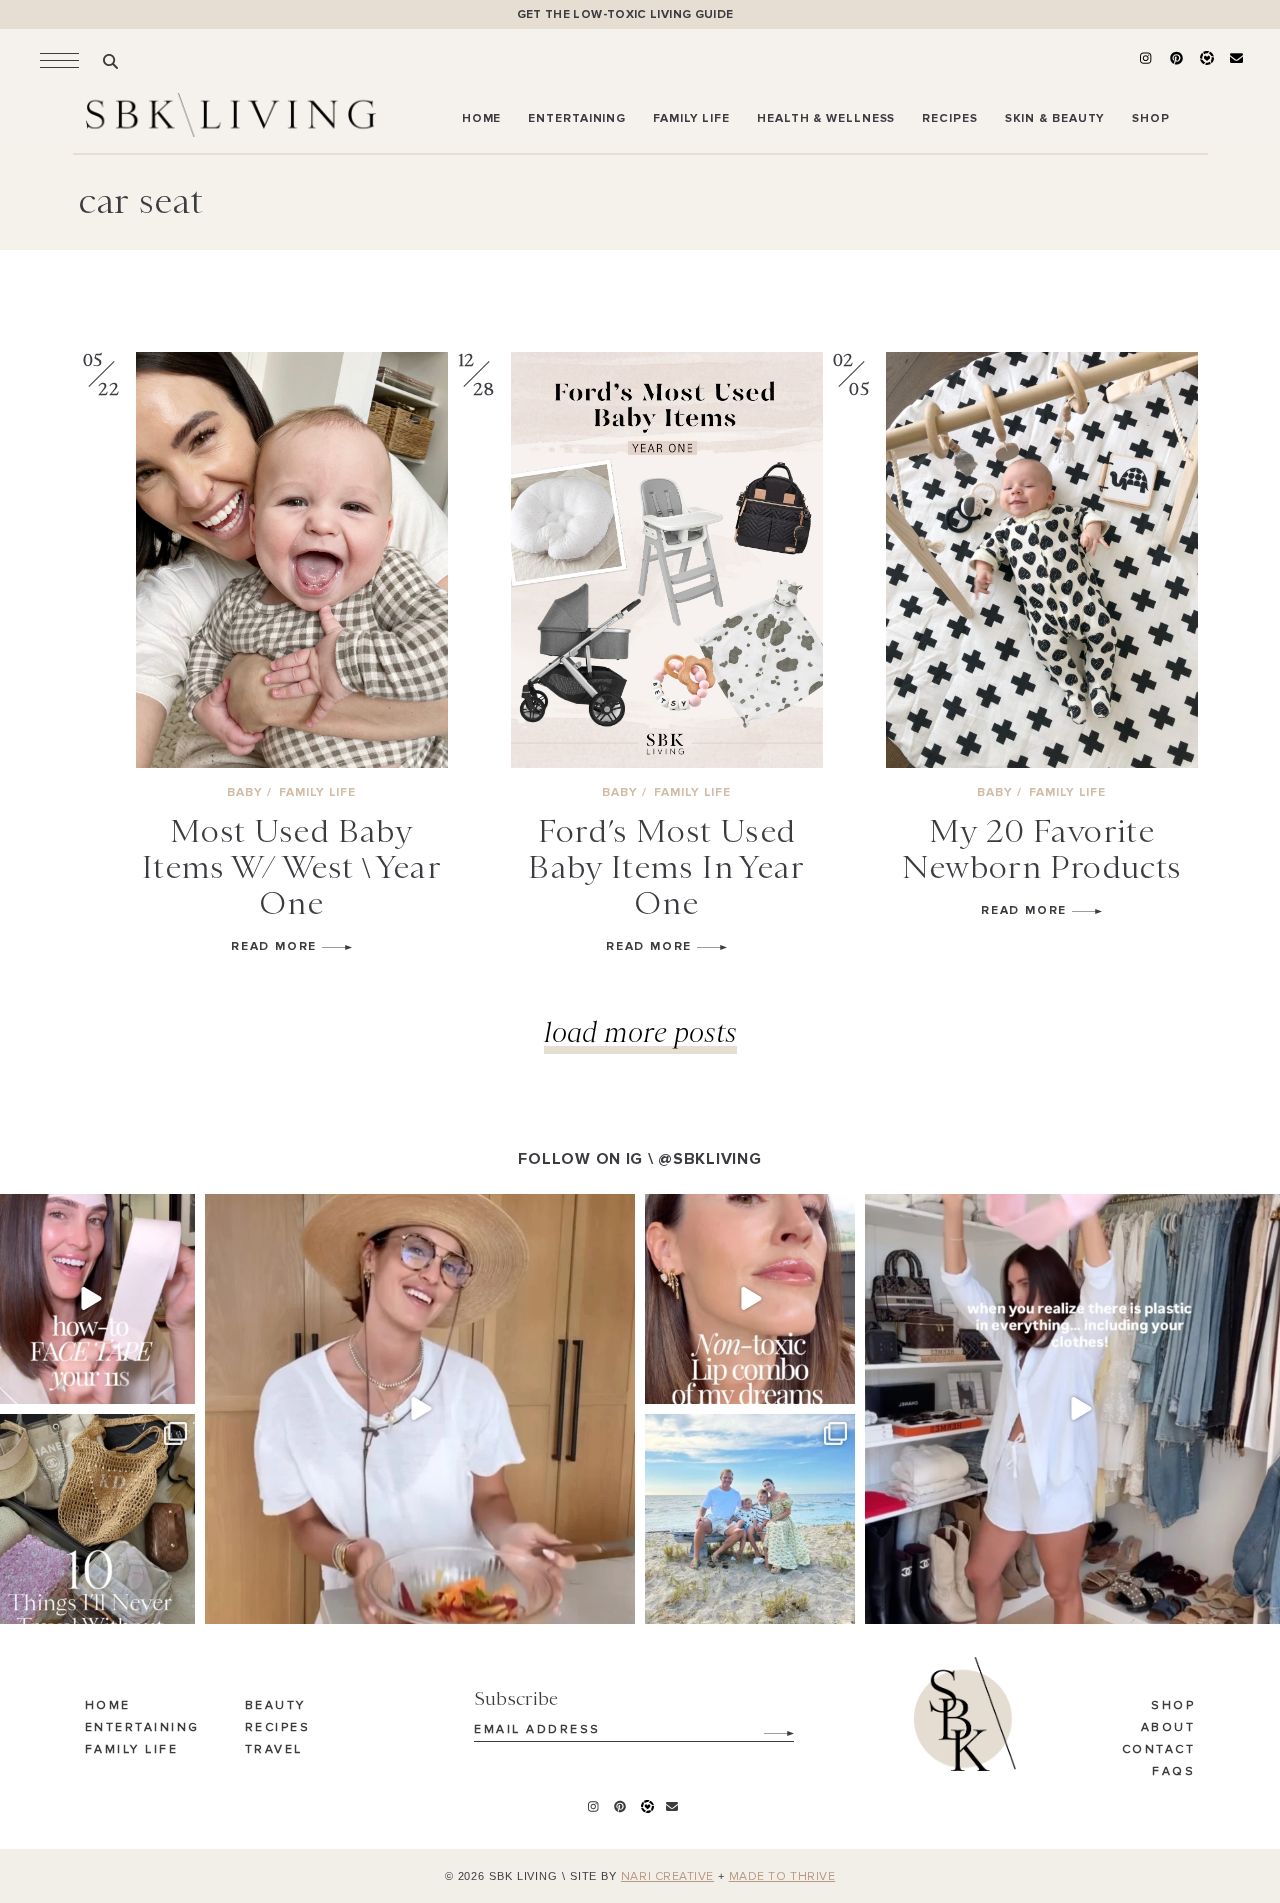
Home (108, 1706)
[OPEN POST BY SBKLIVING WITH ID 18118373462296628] (750, 1519)
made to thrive (782, 1877)
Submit (768, 1726)
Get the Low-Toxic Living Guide (625, 14)
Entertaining (142, 1728)
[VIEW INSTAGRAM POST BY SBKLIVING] (177, 1385)
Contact (1159, 1750)
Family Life (132, 1750)
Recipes (278, 1728)
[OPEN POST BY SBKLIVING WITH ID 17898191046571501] (750, 1299)
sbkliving (87, 1211)
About (1168, 1728)
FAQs (1173, 1772)
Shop (1173, 1706)
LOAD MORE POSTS (640, 1031)
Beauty (275, 1706)
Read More (276, 946)
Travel (274, 1750)
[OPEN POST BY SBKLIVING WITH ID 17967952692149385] (420, 1409)
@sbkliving (709, 1159)
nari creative (667, 1877)
